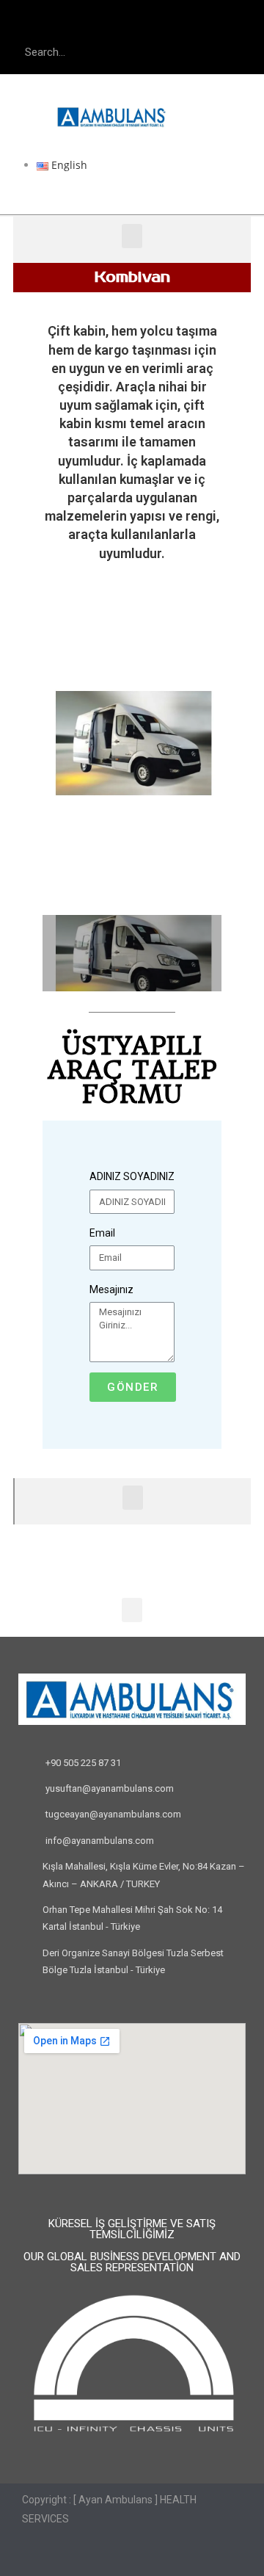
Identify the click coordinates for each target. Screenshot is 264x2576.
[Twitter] (132, 22)
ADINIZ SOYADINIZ (132, 1176)
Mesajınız (111, 1289)
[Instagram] (161, 22)
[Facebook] (103, 22)
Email (102, 1233)
